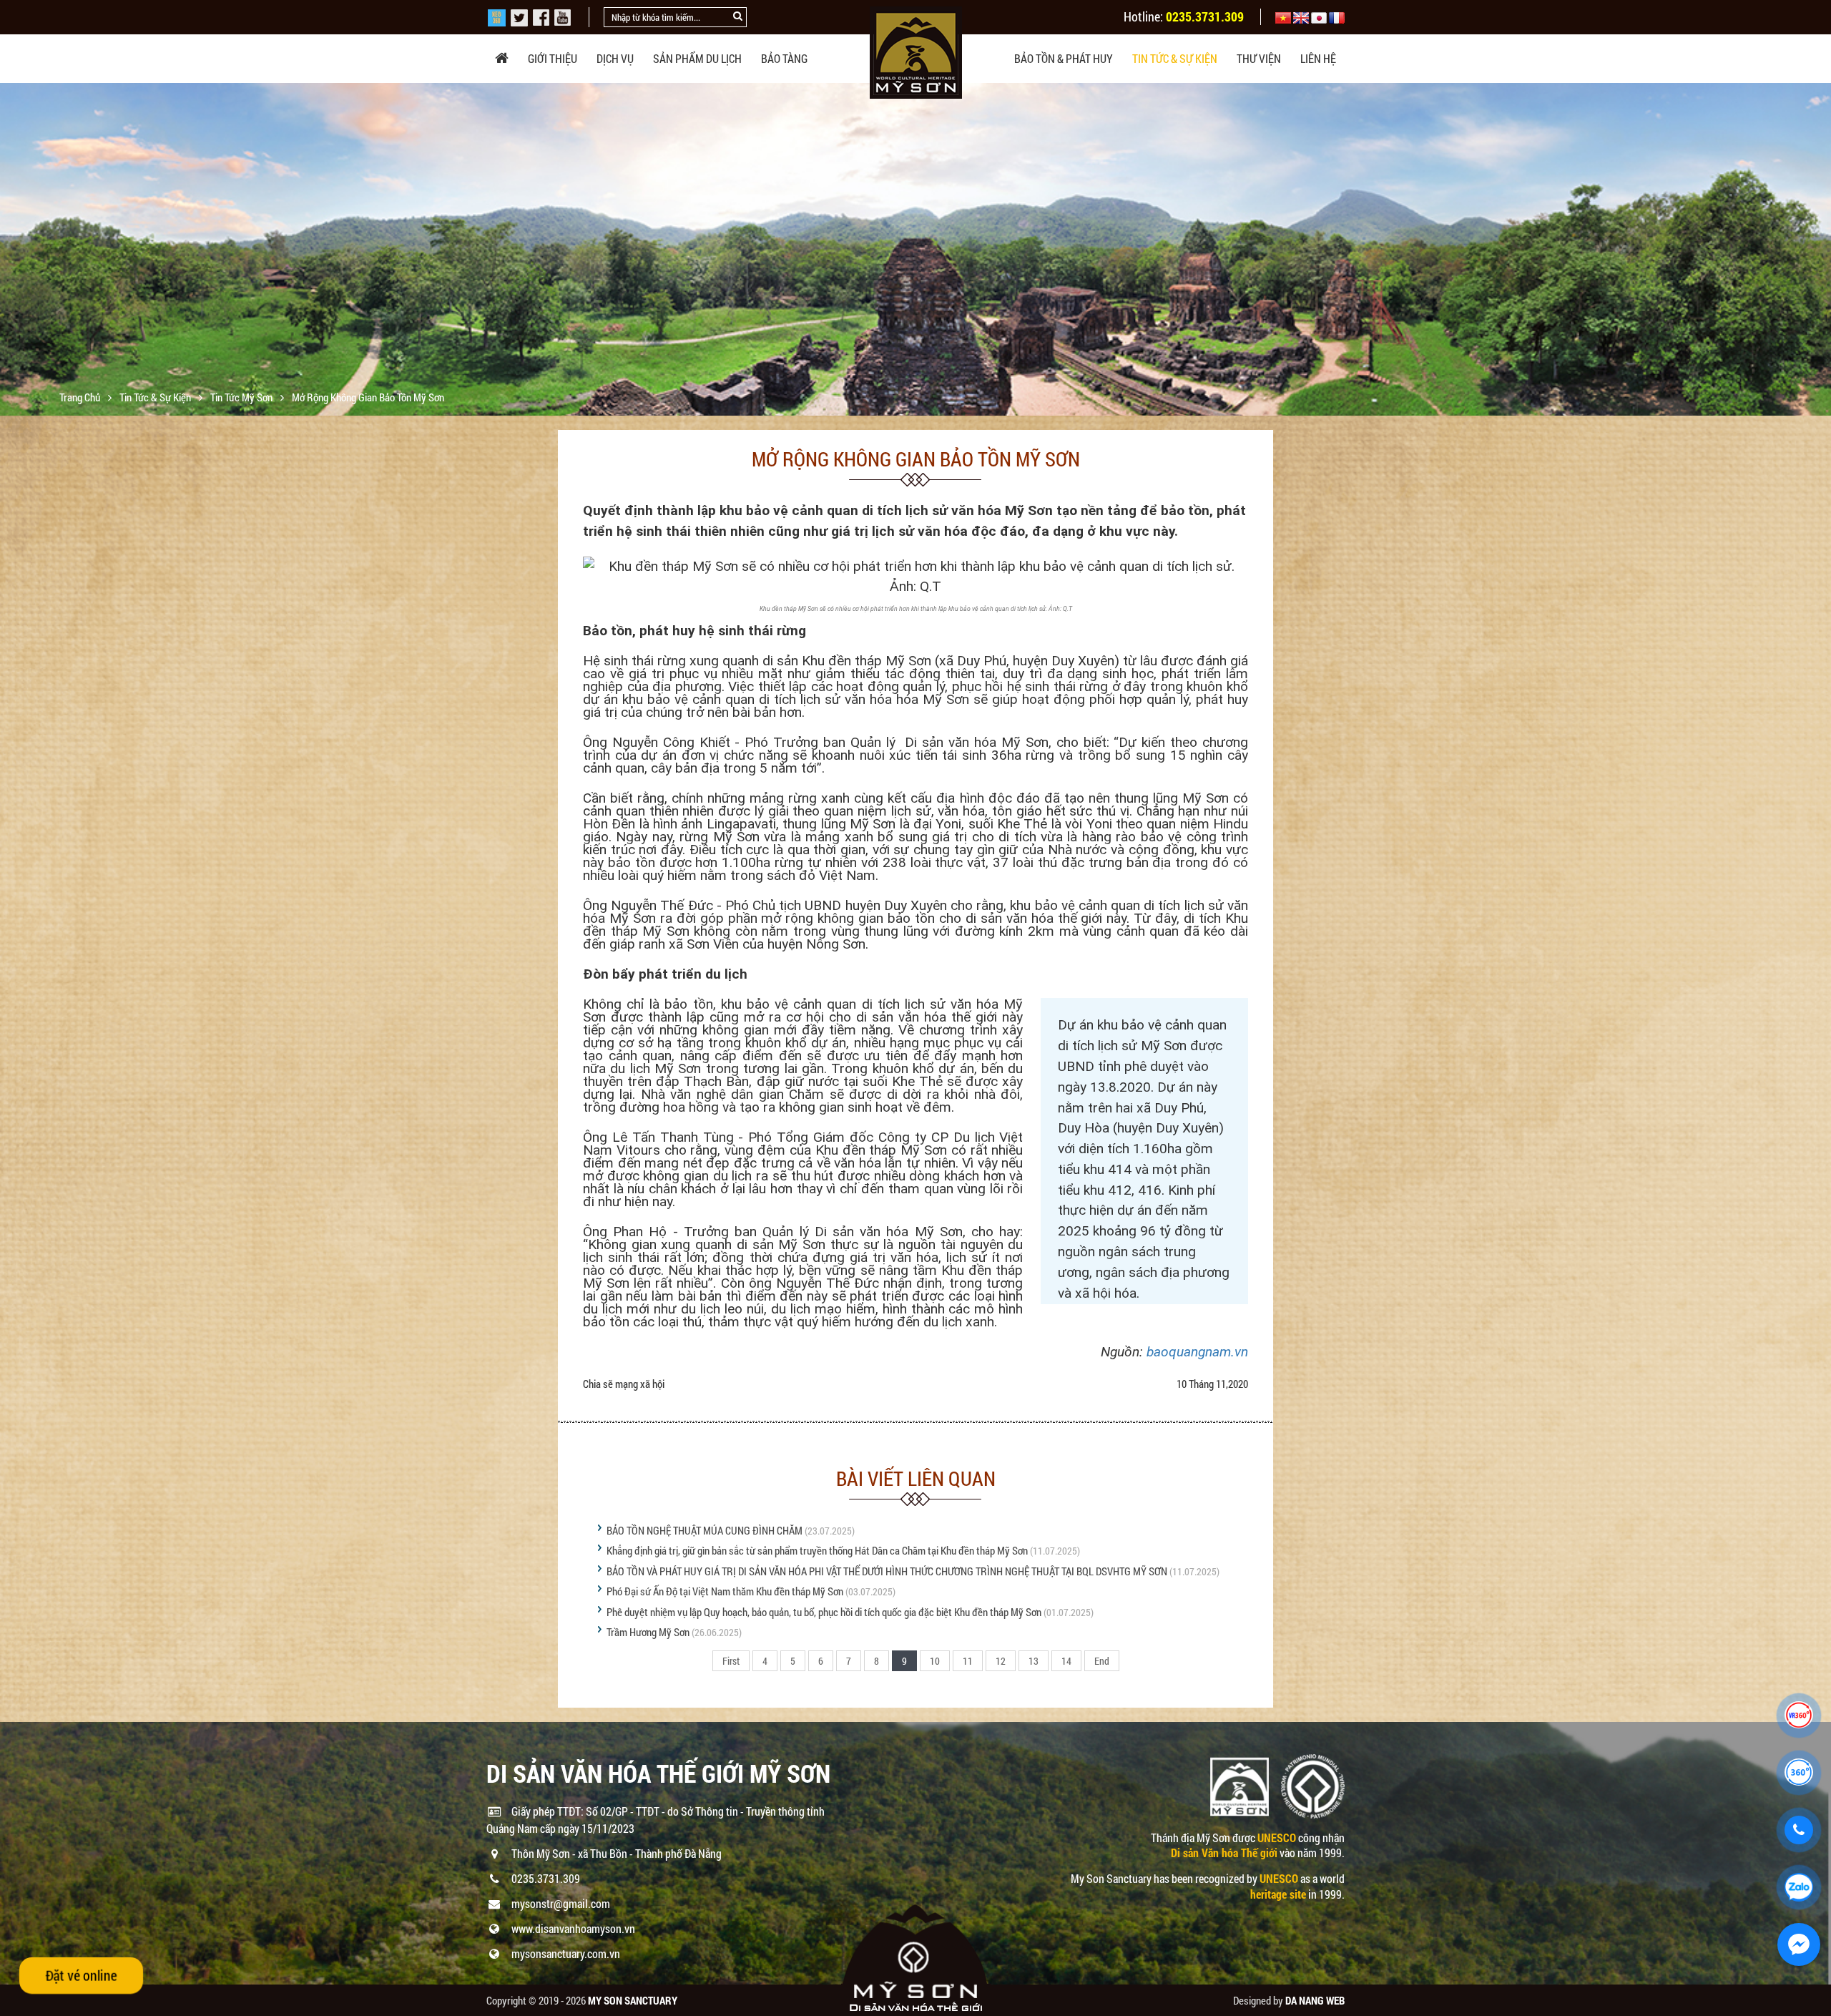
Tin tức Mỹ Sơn (242, 397)
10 (935, 1661)
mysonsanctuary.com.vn (566, 1953)
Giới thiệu (553, 58)
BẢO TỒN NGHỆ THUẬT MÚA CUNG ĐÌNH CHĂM (705, 1530)
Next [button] (1818, 250)
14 (1066, 1661)
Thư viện (1259, 58)
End (1102, 1661)
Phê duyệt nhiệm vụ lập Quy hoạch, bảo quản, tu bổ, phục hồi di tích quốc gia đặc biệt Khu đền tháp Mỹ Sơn (824, 1612)
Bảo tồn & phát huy (1064, 58)
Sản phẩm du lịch (697, 58)
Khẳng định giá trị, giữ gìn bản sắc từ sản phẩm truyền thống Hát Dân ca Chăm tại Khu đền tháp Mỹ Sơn (817, 1550)
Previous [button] (13, 250)
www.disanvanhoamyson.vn (573, 1928)
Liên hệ (1318, 58)
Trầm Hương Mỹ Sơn (648, 1632)
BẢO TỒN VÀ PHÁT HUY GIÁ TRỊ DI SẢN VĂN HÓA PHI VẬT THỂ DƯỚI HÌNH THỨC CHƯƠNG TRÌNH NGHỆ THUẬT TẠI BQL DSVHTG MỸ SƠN (887, 1571)
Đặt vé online (81, 1975)
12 (1001, 1661)
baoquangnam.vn (1197, 1352)
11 (968, 1661)
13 (1034, 1661)
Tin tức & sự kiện (1175, 58)
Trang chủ (81, 397)
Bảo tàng (784, 58)
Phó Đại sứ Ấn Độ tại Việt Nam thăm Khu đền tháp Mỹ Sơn (725, 1591)
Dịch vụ (615, 58)
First (731, 1661)
